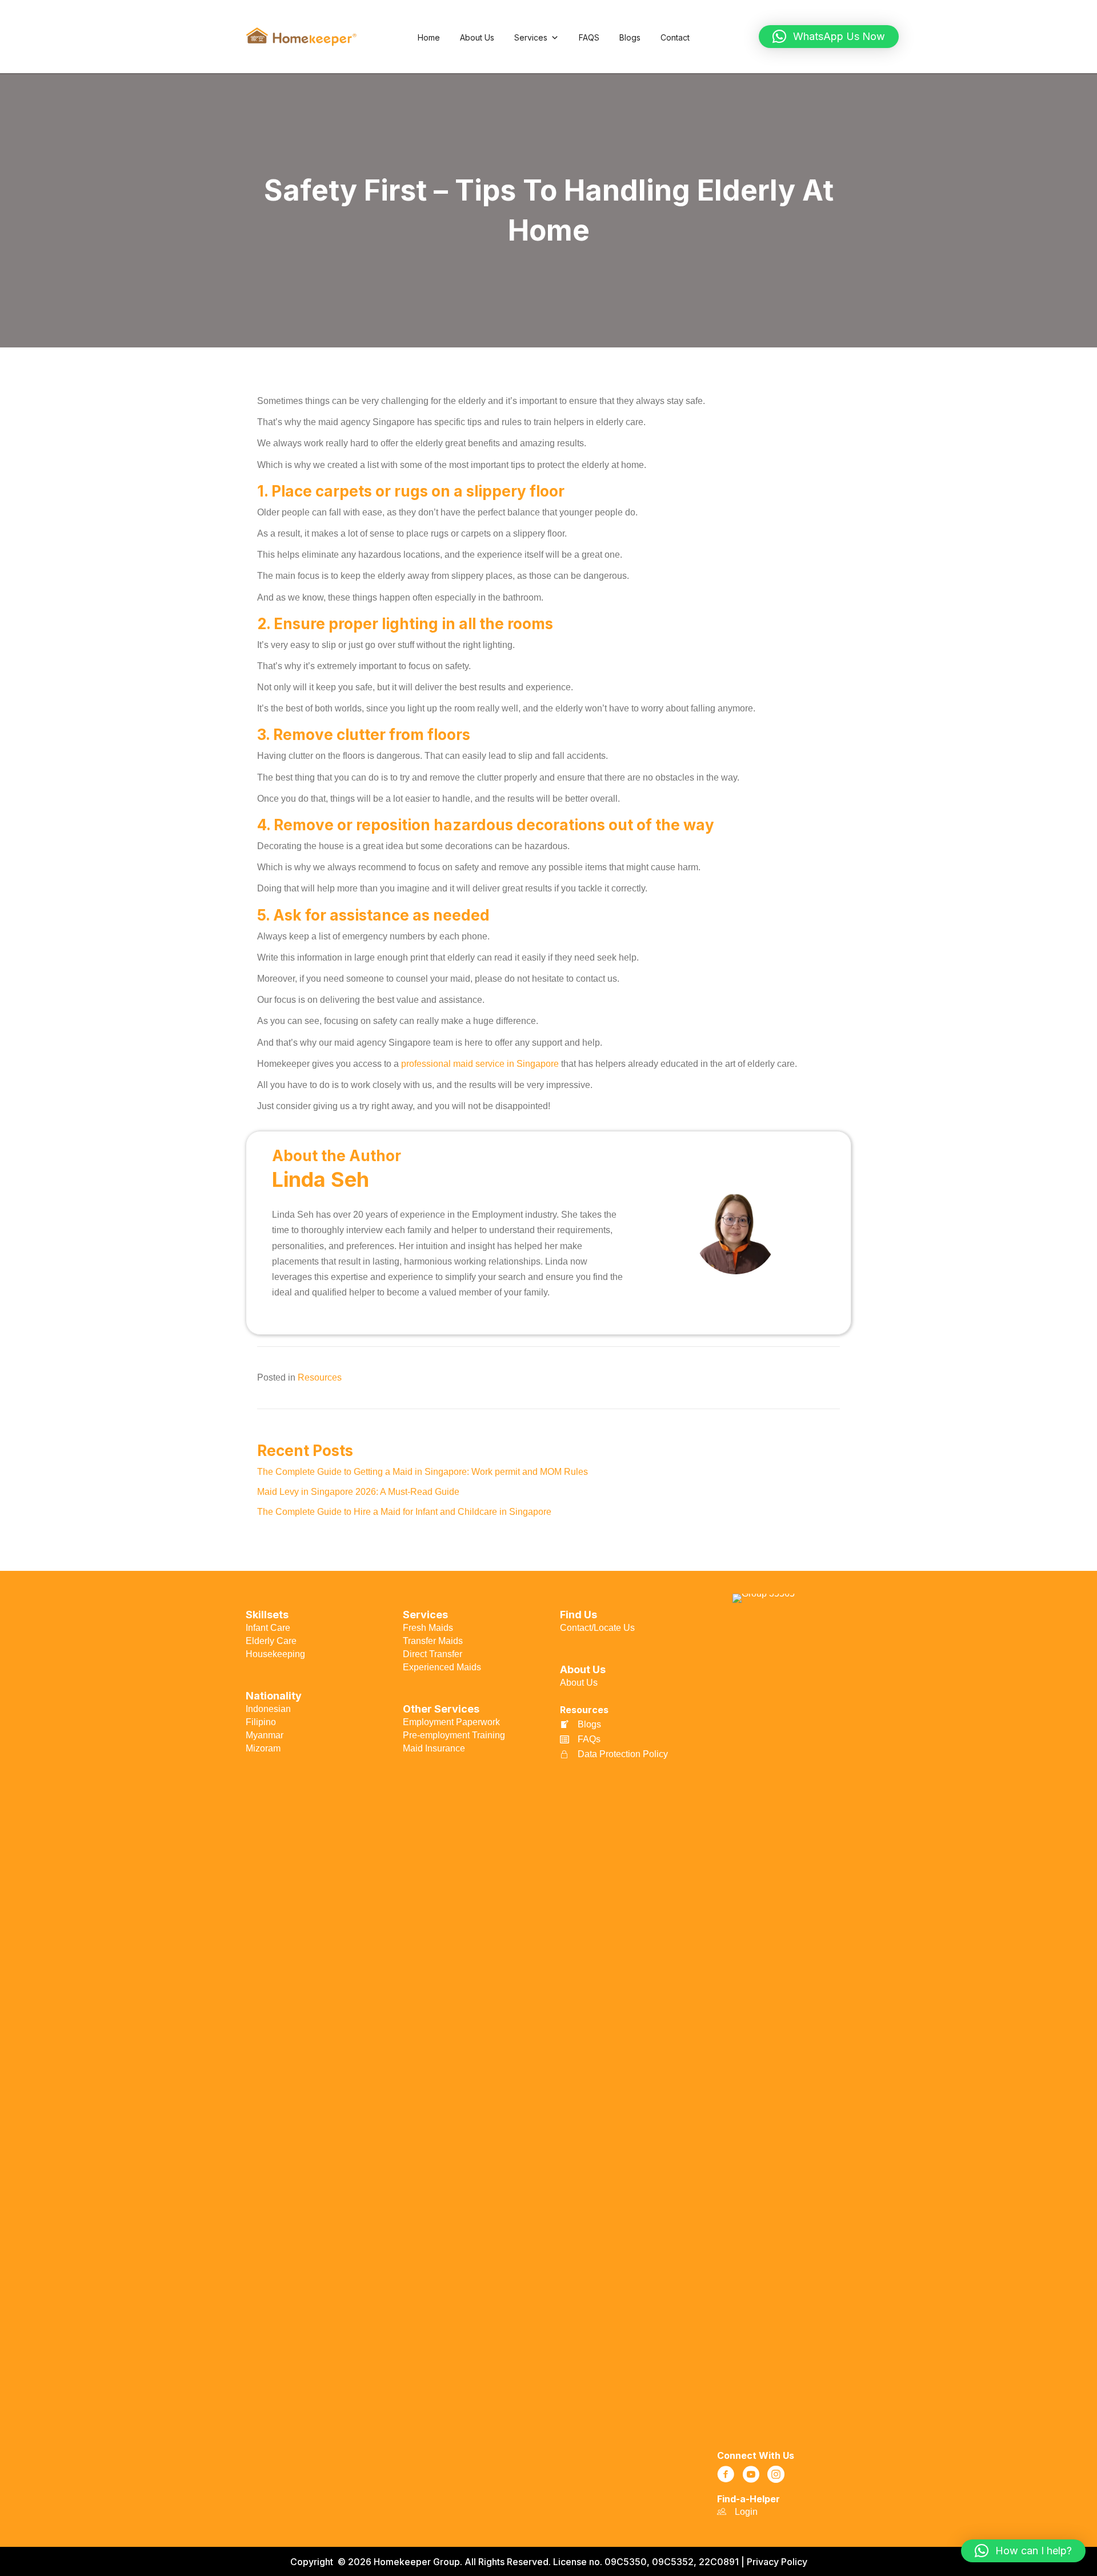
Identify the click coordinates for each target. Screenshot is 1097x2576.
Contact (675, 37)
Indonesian (268, 1709)
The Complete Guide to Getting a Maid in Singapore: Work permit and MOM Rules (424, 1472)
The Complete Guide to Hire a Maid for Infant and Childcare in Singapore (405, 1512)
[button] (829, 37)
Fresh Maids (428, 1628)
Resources (320, 1377)
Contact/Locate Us (597, 1628)
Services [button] (531, 37)
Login (746, 2512)
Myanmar (265, 1735)
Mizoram (263, 1748)
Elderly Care (271, 1641)
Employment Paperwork (451, 1722)
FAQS (589, 37)
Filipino (261, 1722)
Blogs (630, 37)
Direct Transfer (433, 1654)
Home (429, 37)
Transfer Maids (433, 1641)
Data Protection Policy (623, 1754)
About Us (477, 37)
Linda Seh (321, 1179)
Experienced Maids (442, 1667)
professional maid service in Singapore (480, 1064)
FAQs (589, 1739)
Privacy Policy (777, 2562)
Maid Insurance (434, 1748)
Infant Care (268, 1628)
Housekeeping (275, 1654)
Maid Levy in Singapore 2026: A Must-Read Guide (359, 1492)
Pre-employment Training (454, 1735)
